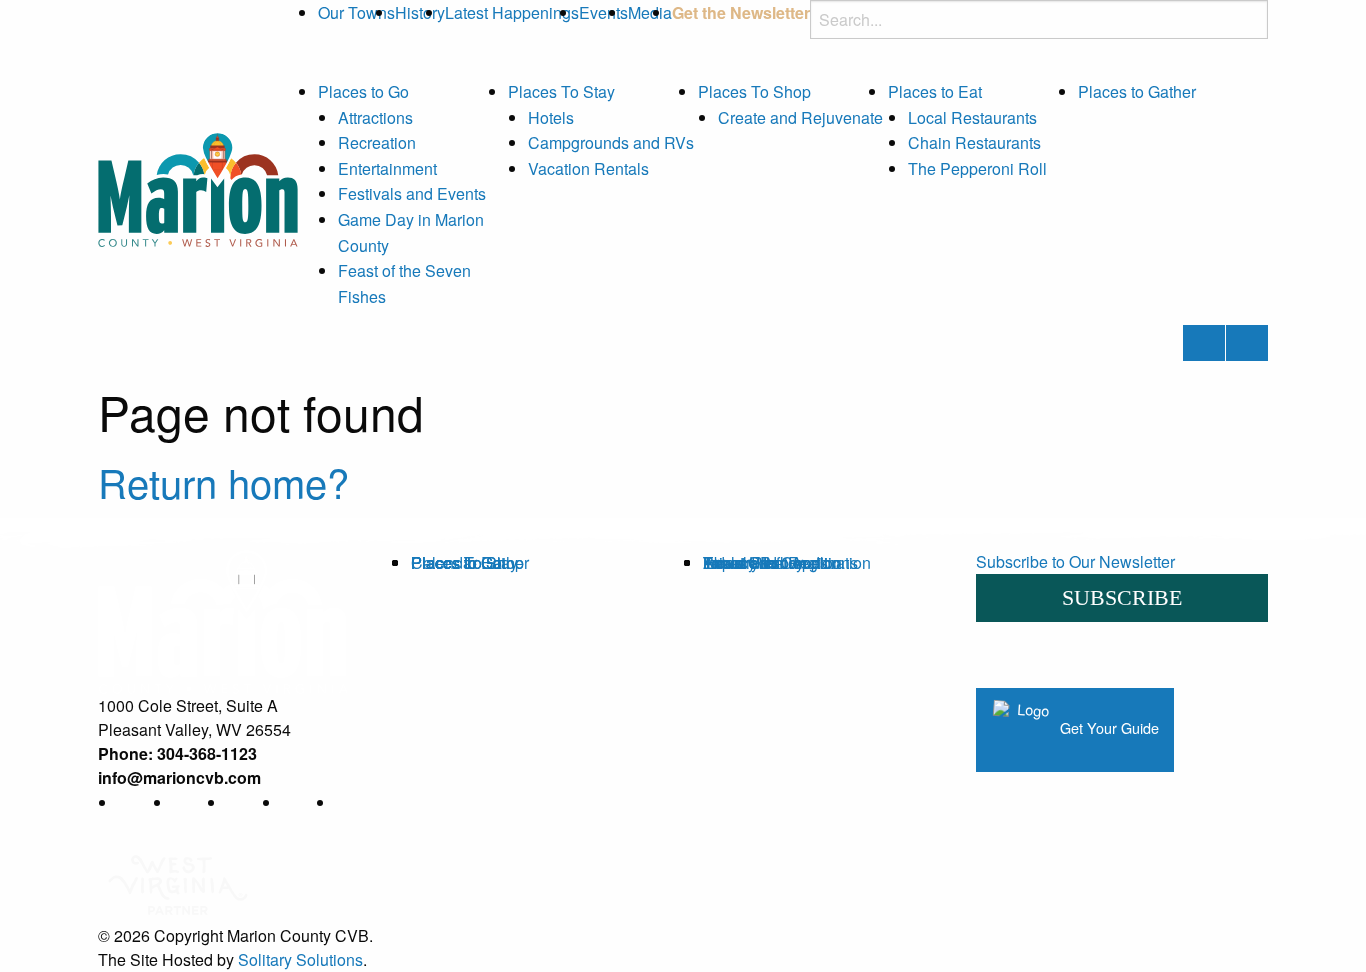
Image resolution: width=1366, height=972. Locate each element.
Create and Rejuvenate (800, 117)
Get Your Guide (1107, 727)
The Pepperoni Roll (977, 168)
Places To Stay (561, 91)
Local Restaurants (972, 117)
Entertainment (387, 168)
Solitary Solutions (300, 959)
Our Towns (356, 12)
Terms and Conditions (780, 562)
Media (650, 12)
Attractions (375, 117)
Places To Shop (754, 91)
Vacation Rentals (588, 168)
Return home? (223, 481)
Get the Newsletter (741, 12)
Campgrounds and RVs (611, 142)
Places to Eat (935, 91)
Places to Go (363, 91)
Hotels (551, 117)
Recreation (377, 142)
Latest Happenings (512, 12)
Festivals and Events (412, 193)
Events (603, 12)
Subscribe (1122, 597)
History (420, 12)
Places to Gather (1137, 91)
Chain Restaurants (974, 142)
